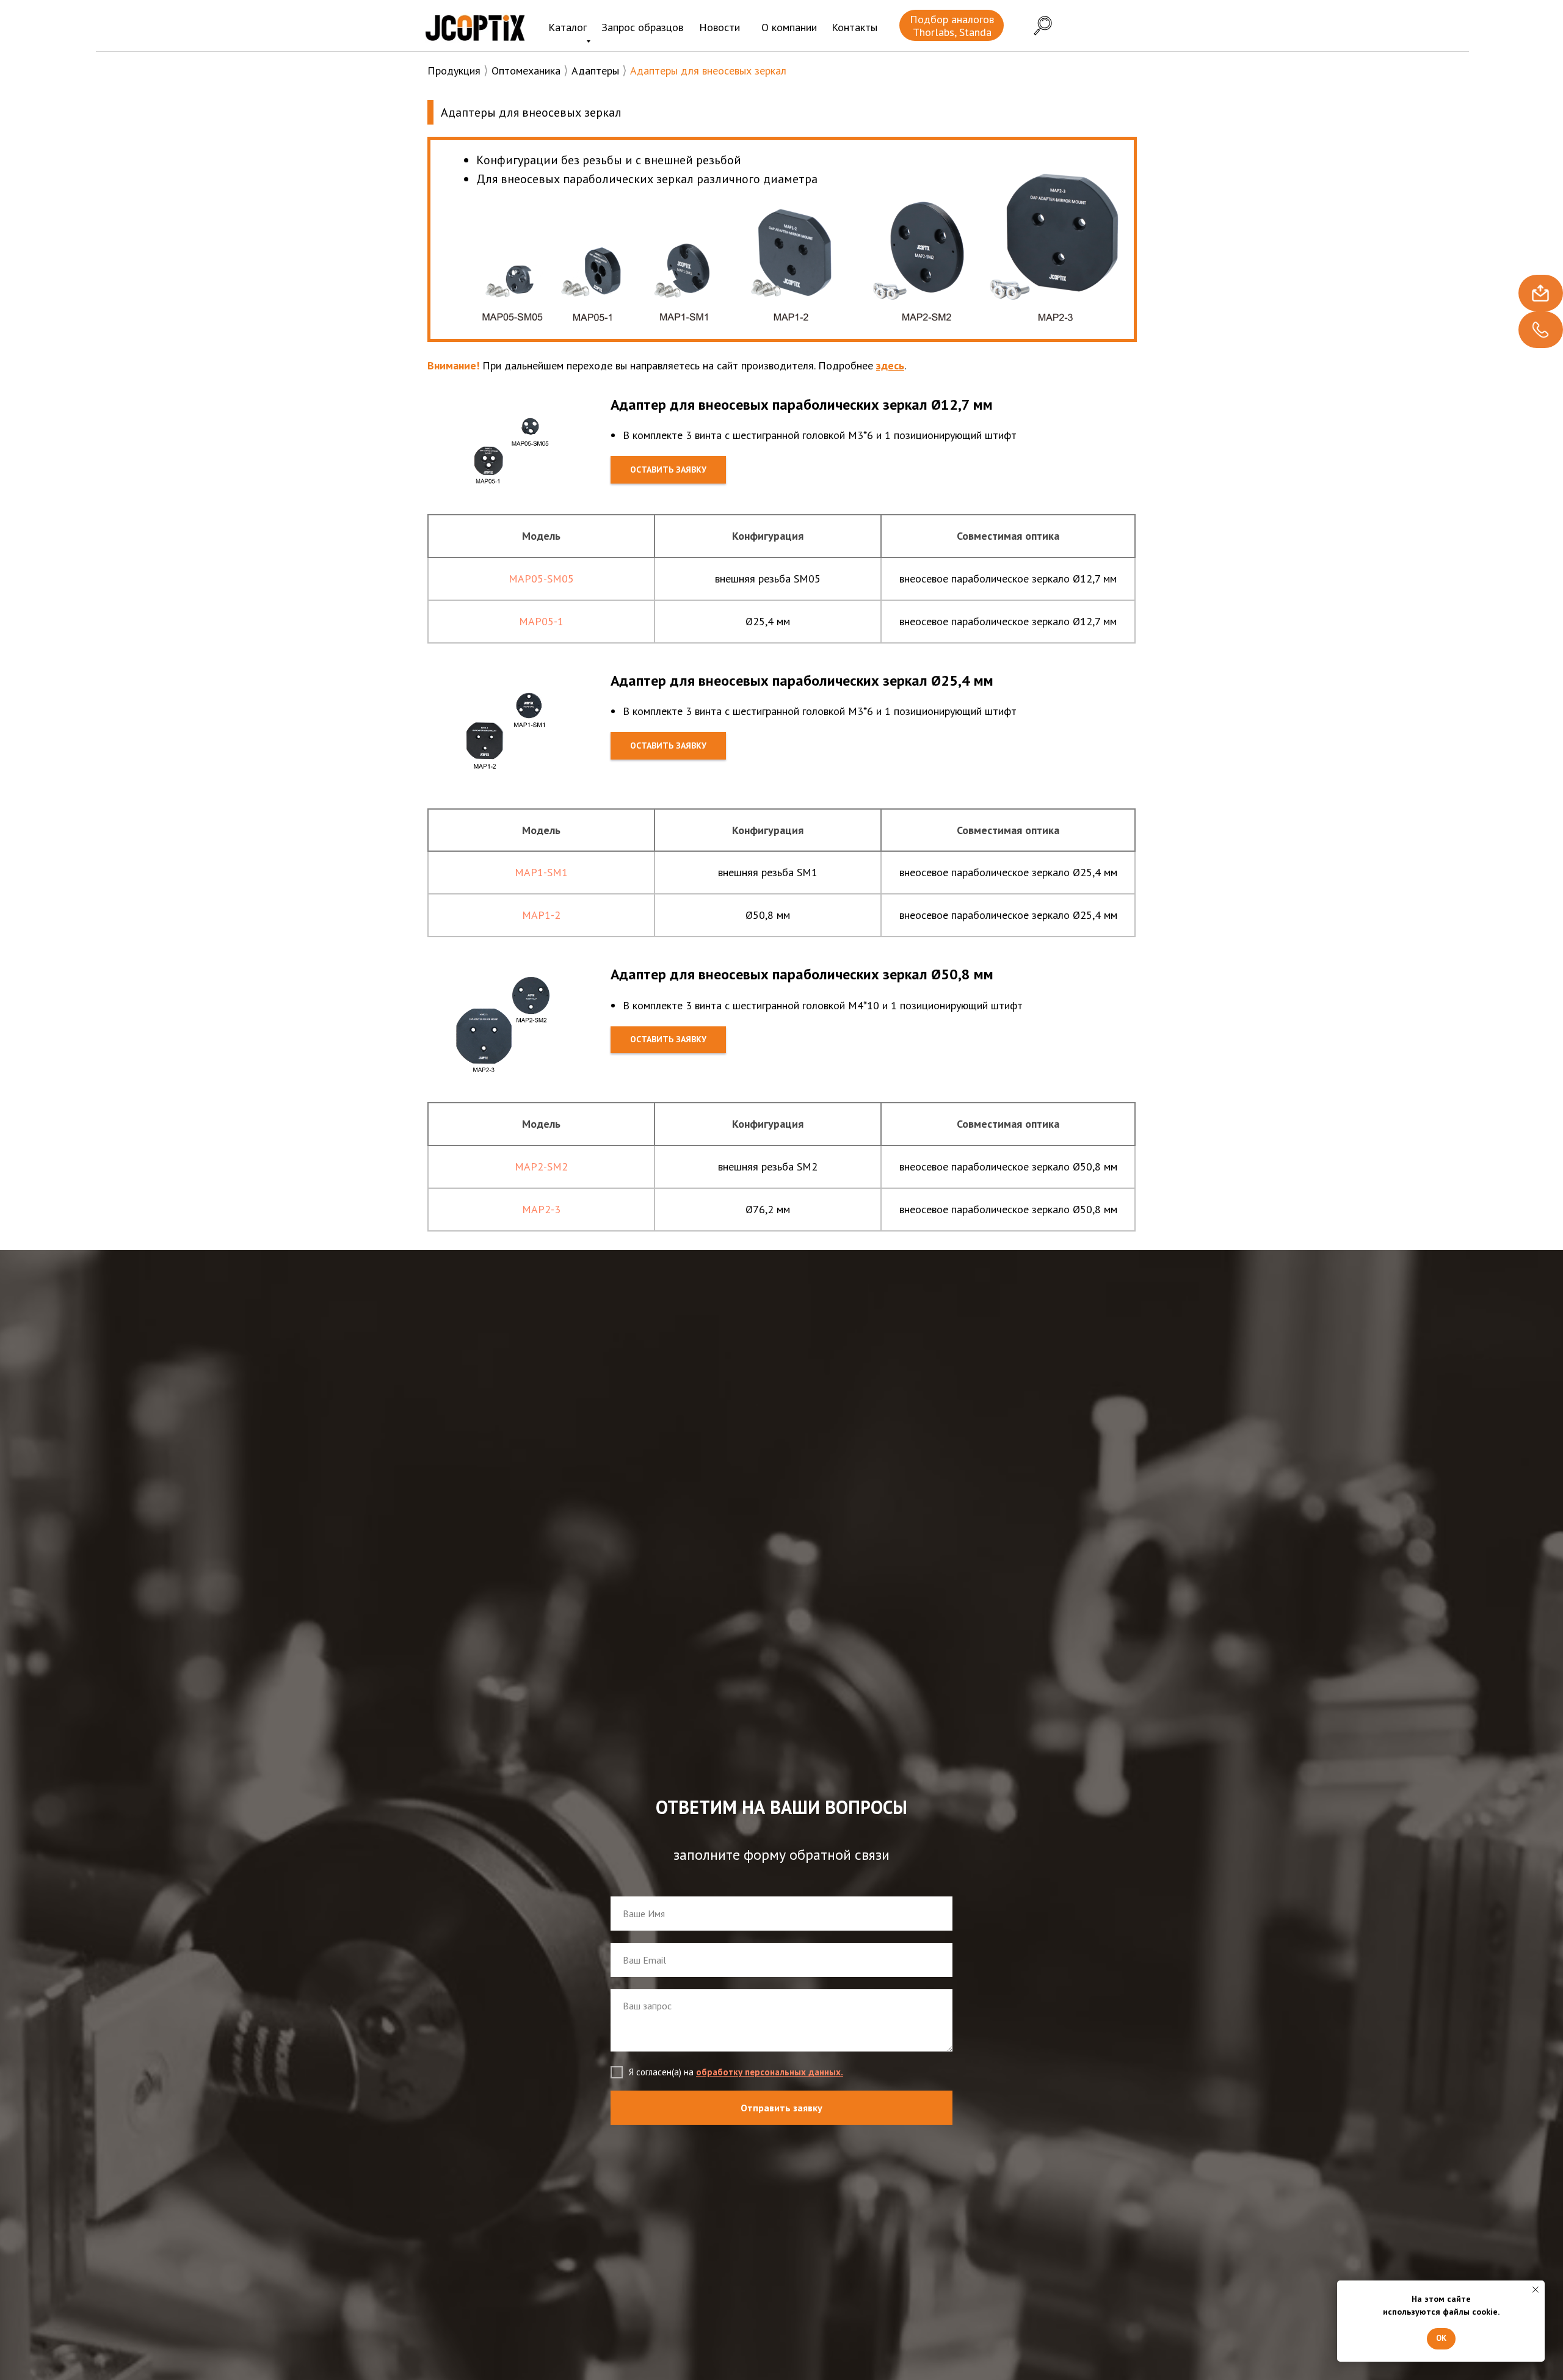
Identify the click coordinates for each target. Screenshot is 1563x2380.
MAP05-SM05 (541, 579)
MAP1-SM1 (541, 872)
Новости (720, 27)
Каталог (568, 27)
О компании (789, 27)
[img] (475, 27)
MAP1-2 (541, 915)
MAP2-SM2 (541, 1166)
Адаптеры (595, 71)
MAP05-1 (541, 621)
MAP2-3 (541, 1209)
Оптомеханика (526, 71)
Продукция (454, 71)
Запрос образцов (642, 27)
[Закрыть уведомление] (1536, 2290)
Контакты (854, 27)
